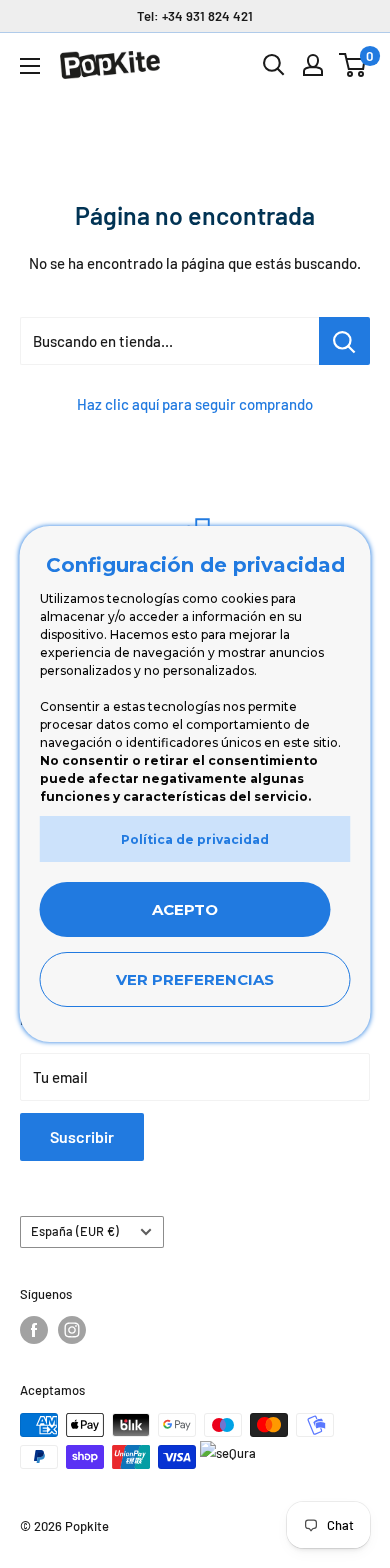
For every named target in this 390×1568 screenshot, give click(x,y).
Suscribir (82, 1136)
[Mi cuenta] (313, 65)
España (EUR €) (75, 1231)
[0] (353, 65)
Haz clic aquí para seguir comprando (195, 404)
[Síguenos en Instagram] (72, 1330)
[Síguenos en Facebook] (34, 1330)
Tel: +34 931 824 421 (195, 16)
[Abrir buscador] (274, 65)
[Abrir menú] (30, 66)
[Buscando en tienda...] (344, 341)
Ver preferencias (195, 979)
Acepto (185, 909)
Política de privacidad (195, 839)
